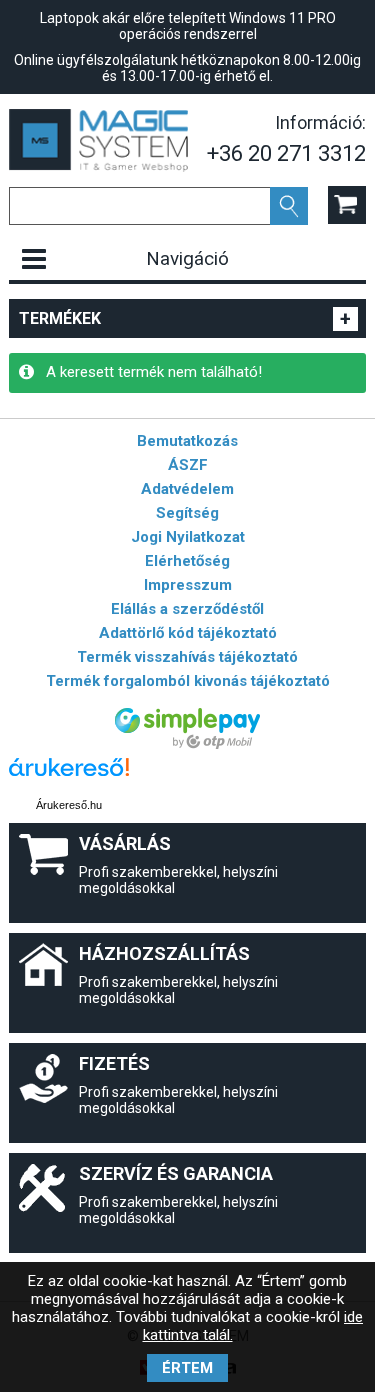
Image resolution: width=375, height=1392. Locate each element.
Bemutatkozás (187, 441)
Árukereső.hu (69, 805)
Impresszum (188, 585)
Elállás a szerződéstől (187, 609)
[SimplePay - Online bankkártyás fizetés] (187, 744)
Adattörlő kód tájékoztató (188, 633)
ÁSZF (188, 465)
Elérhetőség (187, 561)
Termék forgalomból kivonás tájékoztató (188, 681)
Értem (187, 1368)
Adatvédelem (187, 489)
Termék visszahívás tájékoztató (187, 657)
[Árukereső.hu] (69, 776)
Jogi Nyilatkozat (188, 537)
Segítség (187, 513)
